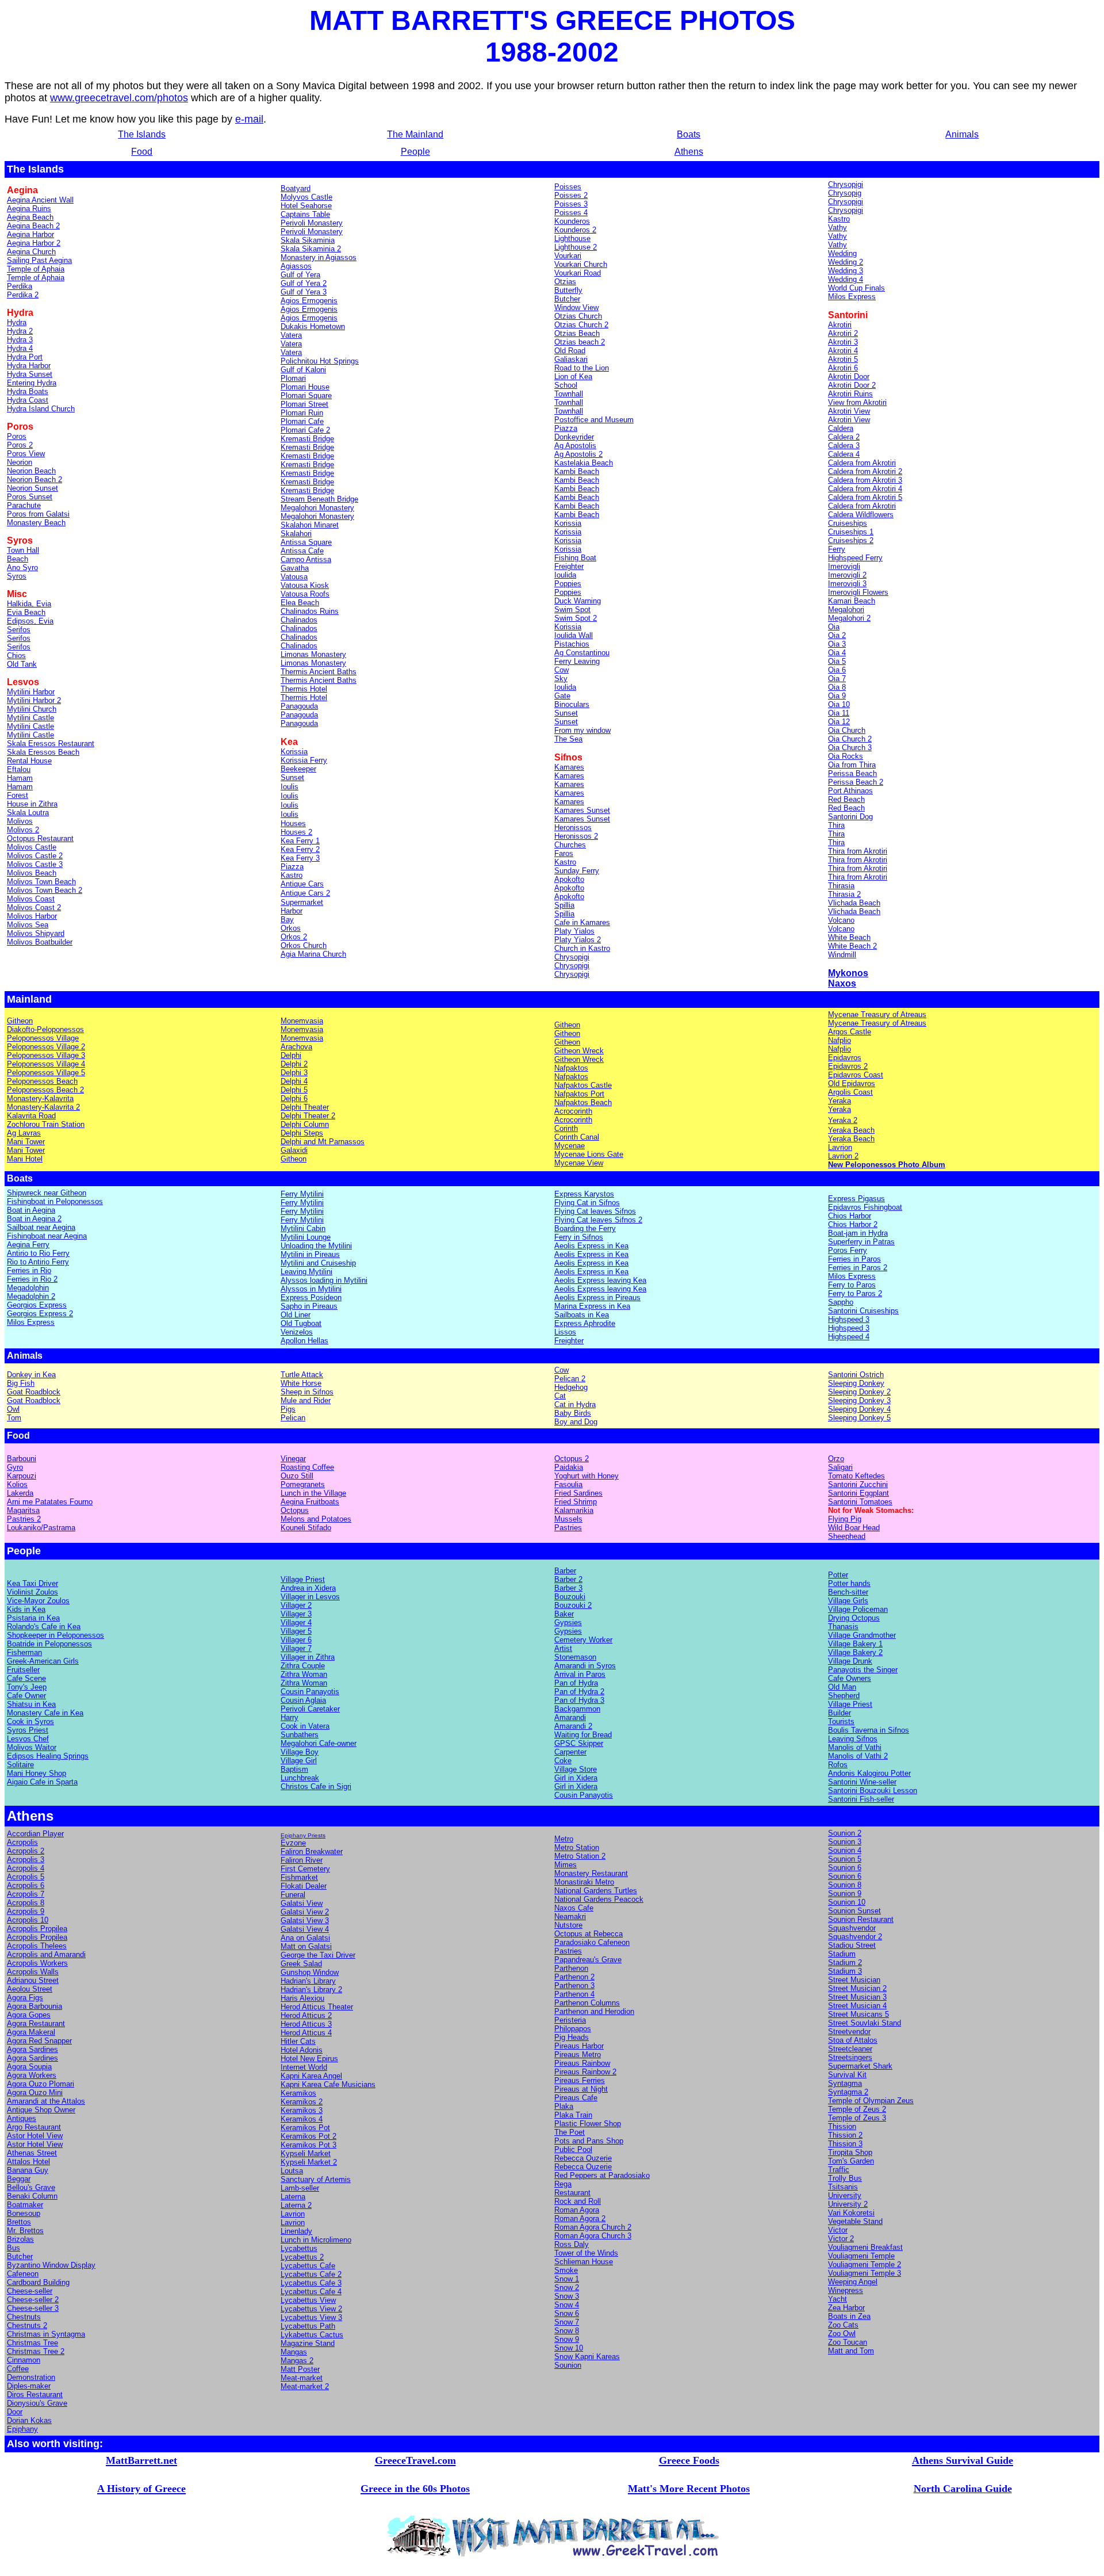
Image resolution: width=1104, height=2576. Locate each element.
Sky (561, 679)
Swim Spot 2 (576, 618)
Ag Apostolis (575, 446)
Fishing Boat (575, 558)
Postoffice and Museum (594, 420)
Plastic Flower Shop (588, 2124)
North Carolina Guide (963, 2489)
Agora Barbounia (34, 2006)
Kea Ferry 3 (300, 858)
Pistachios (572, 644)
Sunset (566, 713)
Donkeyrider (574, 437)
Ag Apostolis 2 (578, 454)
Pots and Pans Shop (589, 2141)
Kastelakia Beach (584, 463)
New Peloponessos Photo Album (887, 1165)
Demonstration (31, 2377)
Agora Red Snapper (39, 2041)
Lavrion (293, 2214)
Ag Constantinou (582, 653)
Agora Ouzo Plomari (41, 2084)
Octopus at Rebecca (589, 1934)
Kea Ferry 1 (300, 841)
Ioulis (290, 796)
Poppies (568, 584)
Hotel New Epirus (309, 2059)
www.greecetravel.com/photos (119, 98)
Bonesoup (24, 2213)
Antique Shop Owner (41, 2110)
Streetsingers (850, 2057)
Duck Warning (578, 601)
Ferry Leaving (577, 661)
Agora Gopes (29, 2015)
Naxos (842, 983)
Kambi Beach (577, 471)
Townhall (569, 411)
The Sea (568, 739)
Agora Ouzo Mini (35, 2092)
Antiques (22, 2118)
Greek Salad (301, 1964)
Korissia (568, 523)
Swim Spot (572, 609)
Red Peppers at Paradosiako (602, 2175)
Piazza (566, 428)
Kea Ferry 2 (300, 849)
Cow (561, 670)
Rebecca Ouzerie (583, 2158)
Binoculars (572, 704)
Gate (562, 696)
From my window (582, 730)
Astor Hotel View (35, 2136)
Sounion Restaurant (861, 1919)
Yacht (837, 2299)
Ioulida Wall (574, 635)
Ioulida (565, 575)
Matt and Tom (851, 2351)
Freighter (569, 566)
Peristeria (570, 2020)
